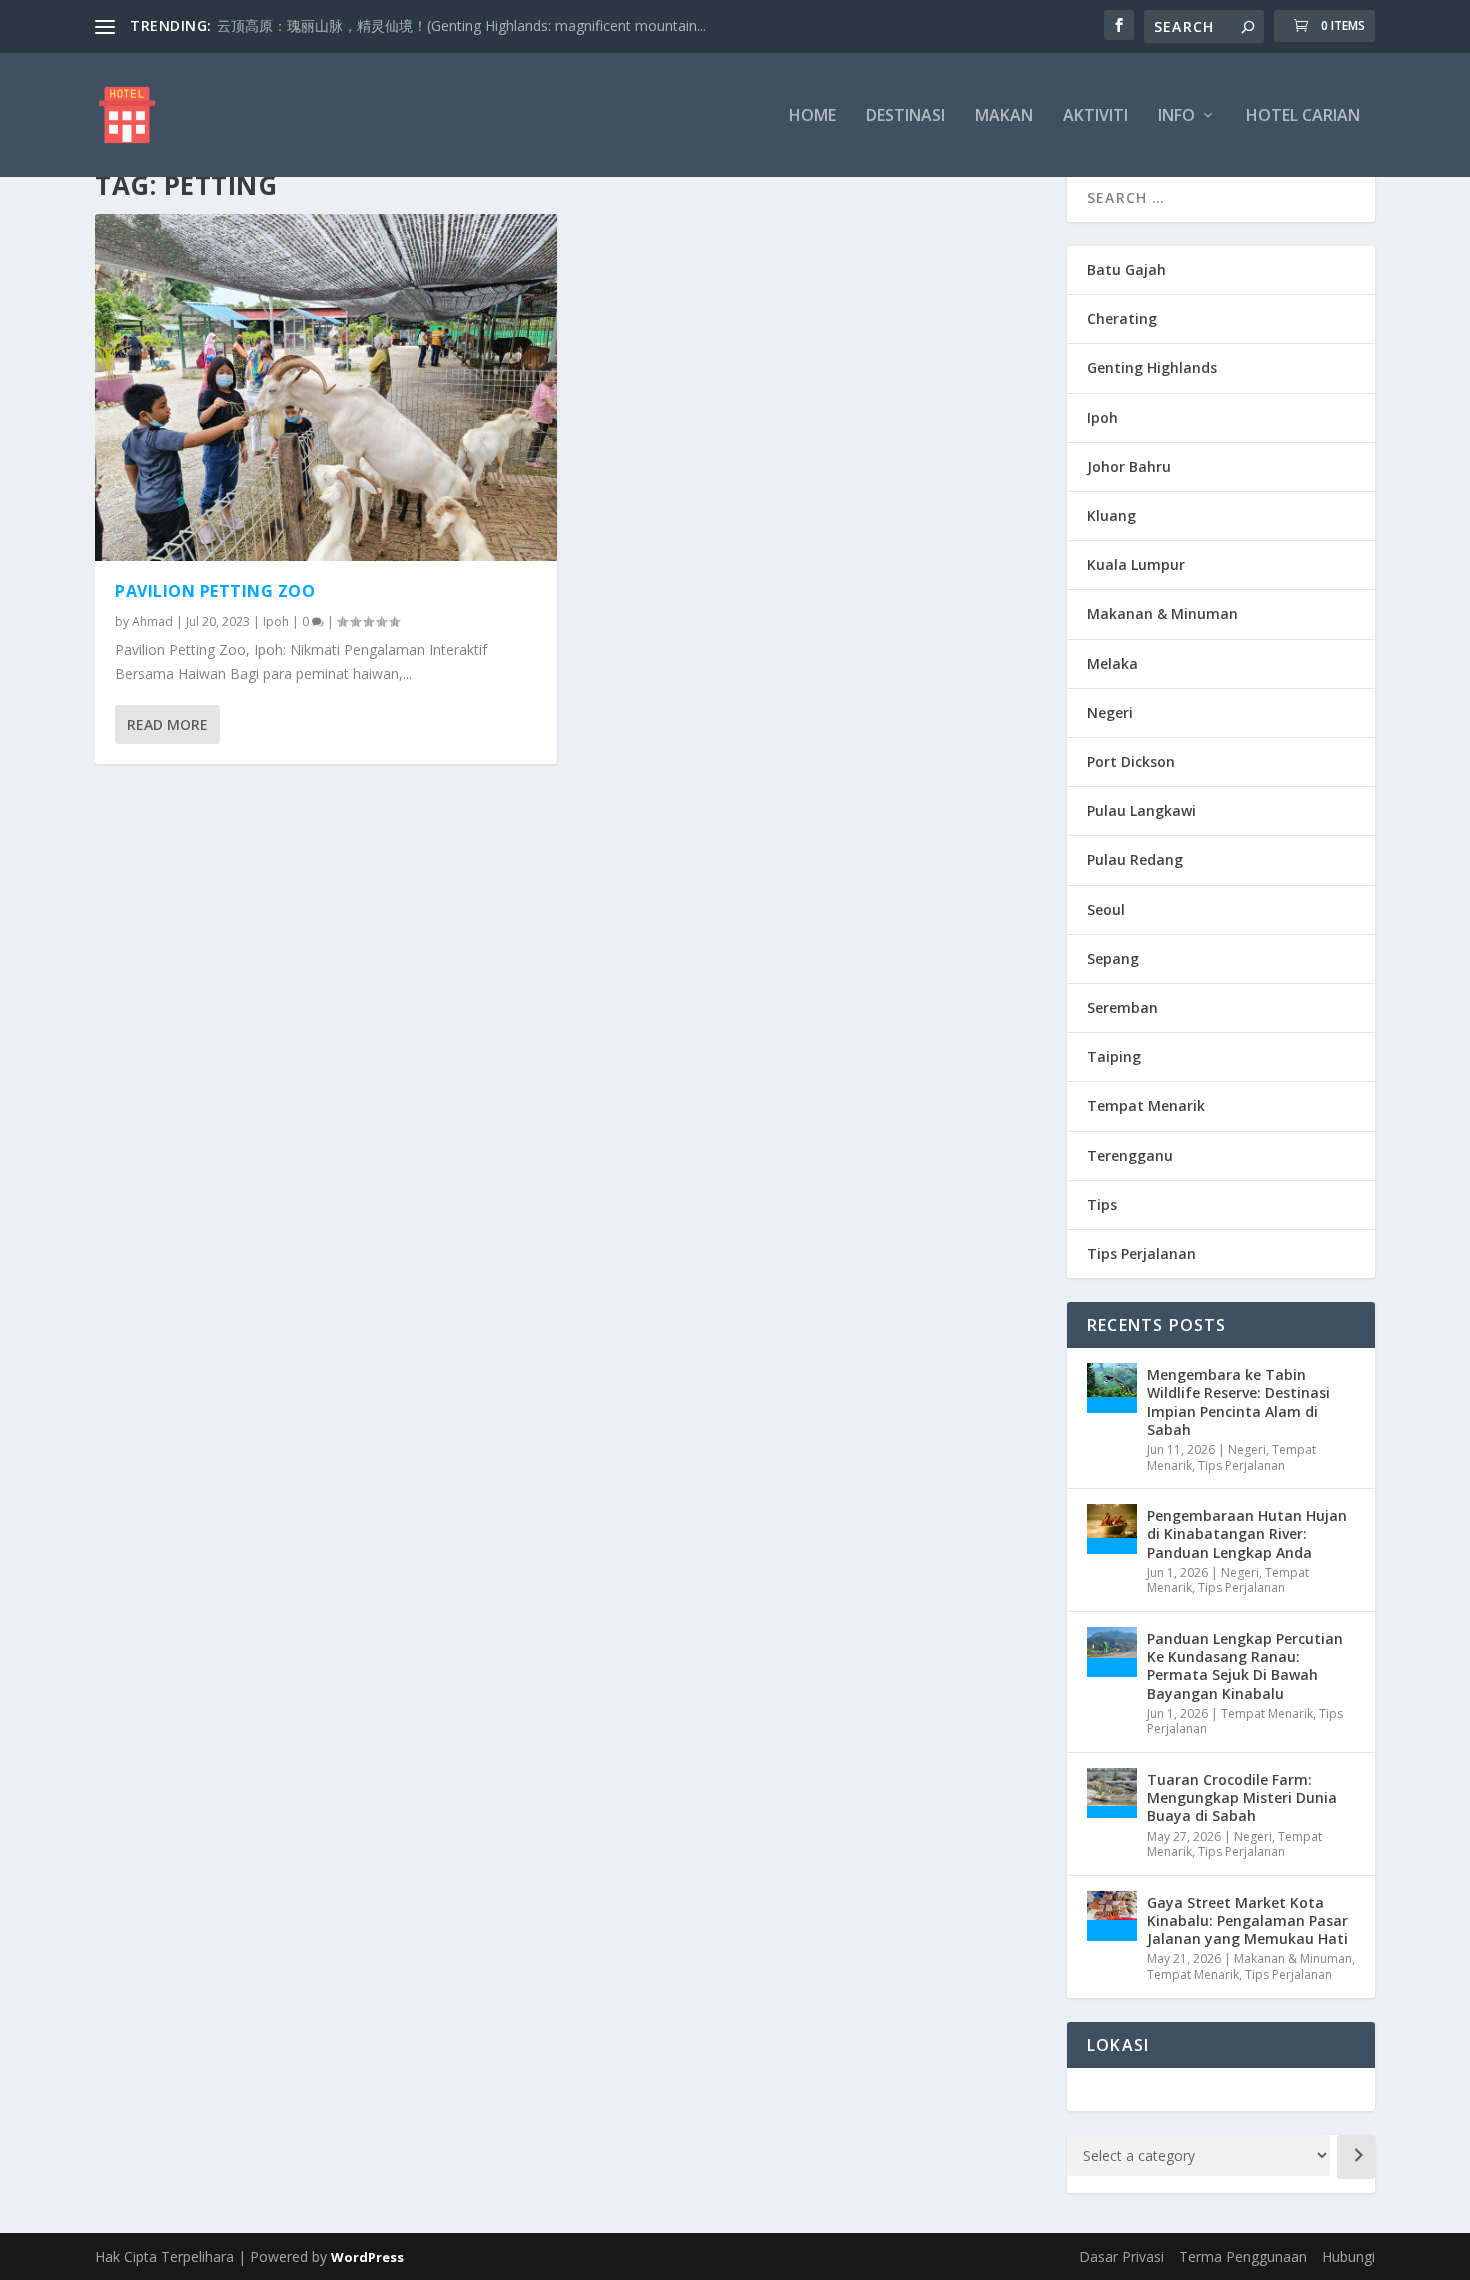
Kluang (1111, 515)
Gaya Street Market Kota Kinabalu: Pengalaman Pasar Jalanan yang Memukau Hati (1247, 1920)
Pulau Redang (1135, 859)
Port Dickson (1131, 761)
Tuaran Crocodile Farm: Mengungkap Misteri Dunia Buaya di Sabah (1242, 1797)
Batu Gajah (1126, 269)
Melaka (1112, 663)
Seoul (1106, 909)
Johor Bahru (1129, 466)
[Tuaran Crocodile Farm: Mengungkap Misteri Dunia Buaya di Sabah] (1112, 1793)
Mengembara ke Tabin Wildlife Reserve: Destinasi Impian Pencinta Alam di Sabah (1238, 1402)
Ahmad (152, 621)
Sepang (1113, 958)
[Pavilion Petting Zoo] (326, 387)
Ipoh (276, 621)
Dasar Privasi (1121, 2256)
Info (1176, 116)
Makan (1004, 116)
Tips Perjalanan (1141, 1253)
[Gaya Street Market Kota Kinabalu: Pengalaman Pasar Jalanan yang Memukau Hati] (1112, 1916)
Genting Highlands (1152, 367)
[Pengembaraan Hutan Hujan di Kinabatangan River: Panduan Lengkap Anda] (1112, 1529)
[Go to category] (1356, 2157)
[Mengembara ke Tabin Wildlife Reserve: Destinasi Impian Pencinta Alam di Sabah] (1112, 1388)
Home (812, 116)
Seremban (1122, 1007)
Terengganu (1130, 1155)
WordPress (367, 2257)
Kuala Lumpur (1136, 564)
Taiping (1114, 1056)
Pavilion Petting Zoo (215, 591)
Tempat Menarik (1146, 1105)
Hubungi (1348, 2256)
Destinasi (905, 116)
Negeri (1110, 712)
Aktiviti (1095, 116)
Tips (1102, 1204)
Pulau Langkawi (1141, 810)
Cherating (1122, 318)
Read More (167, 724)
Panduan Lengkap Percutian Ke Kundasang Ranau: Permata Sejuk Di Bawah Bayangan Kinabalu (1245, 1666)
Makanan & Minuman (1162, 613)
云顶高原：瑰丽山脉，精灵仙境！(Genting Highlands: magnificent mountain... (461, 25)
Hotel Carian (1303, 116)
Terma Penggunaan (1243, 2256)
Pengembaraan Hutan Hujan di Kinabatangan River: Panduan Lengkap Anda (1247, 1533)
